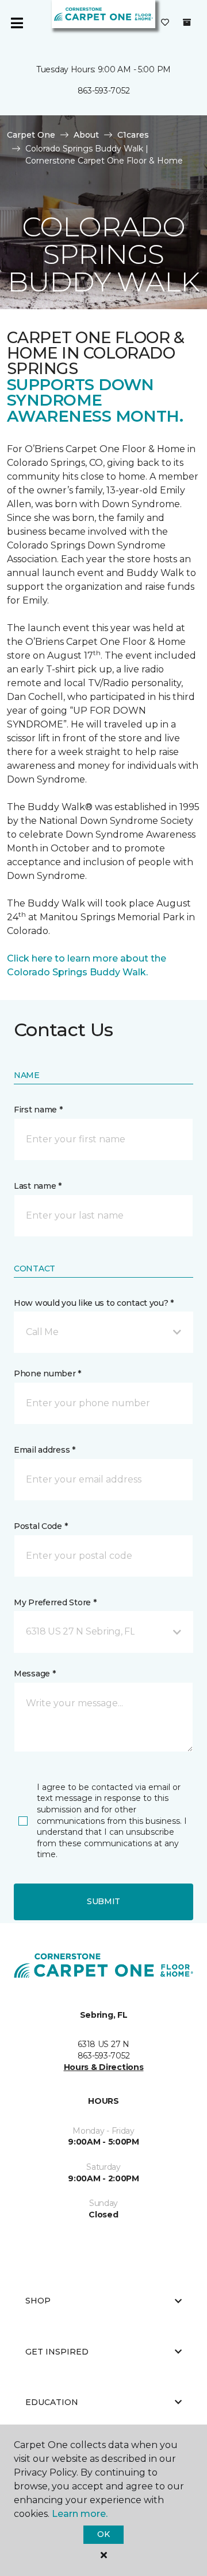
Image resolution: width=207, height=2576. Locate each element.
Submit (103, 1901)
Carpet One (31, 135)
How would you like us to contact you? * (94, 1303)
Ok (103, 2534)
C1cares (133, 135)
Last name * (38, 1186)
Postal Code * (41, 1526)
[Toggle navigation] (17, 23)
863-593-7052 (104, 91)
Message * (34, 1674)
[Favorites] (165, 23)
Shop (38, 2301)
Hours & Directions (104, 2067)
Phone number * (47, 1373)
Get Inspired (57, 2352)
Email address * (45, 1450)
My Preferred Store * (55, 1602)
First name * (38, 1110)
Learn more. (80, 2514)
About (86, 135)
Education (52, 2402)
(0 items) (187, 22)
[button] (103, 1332)
